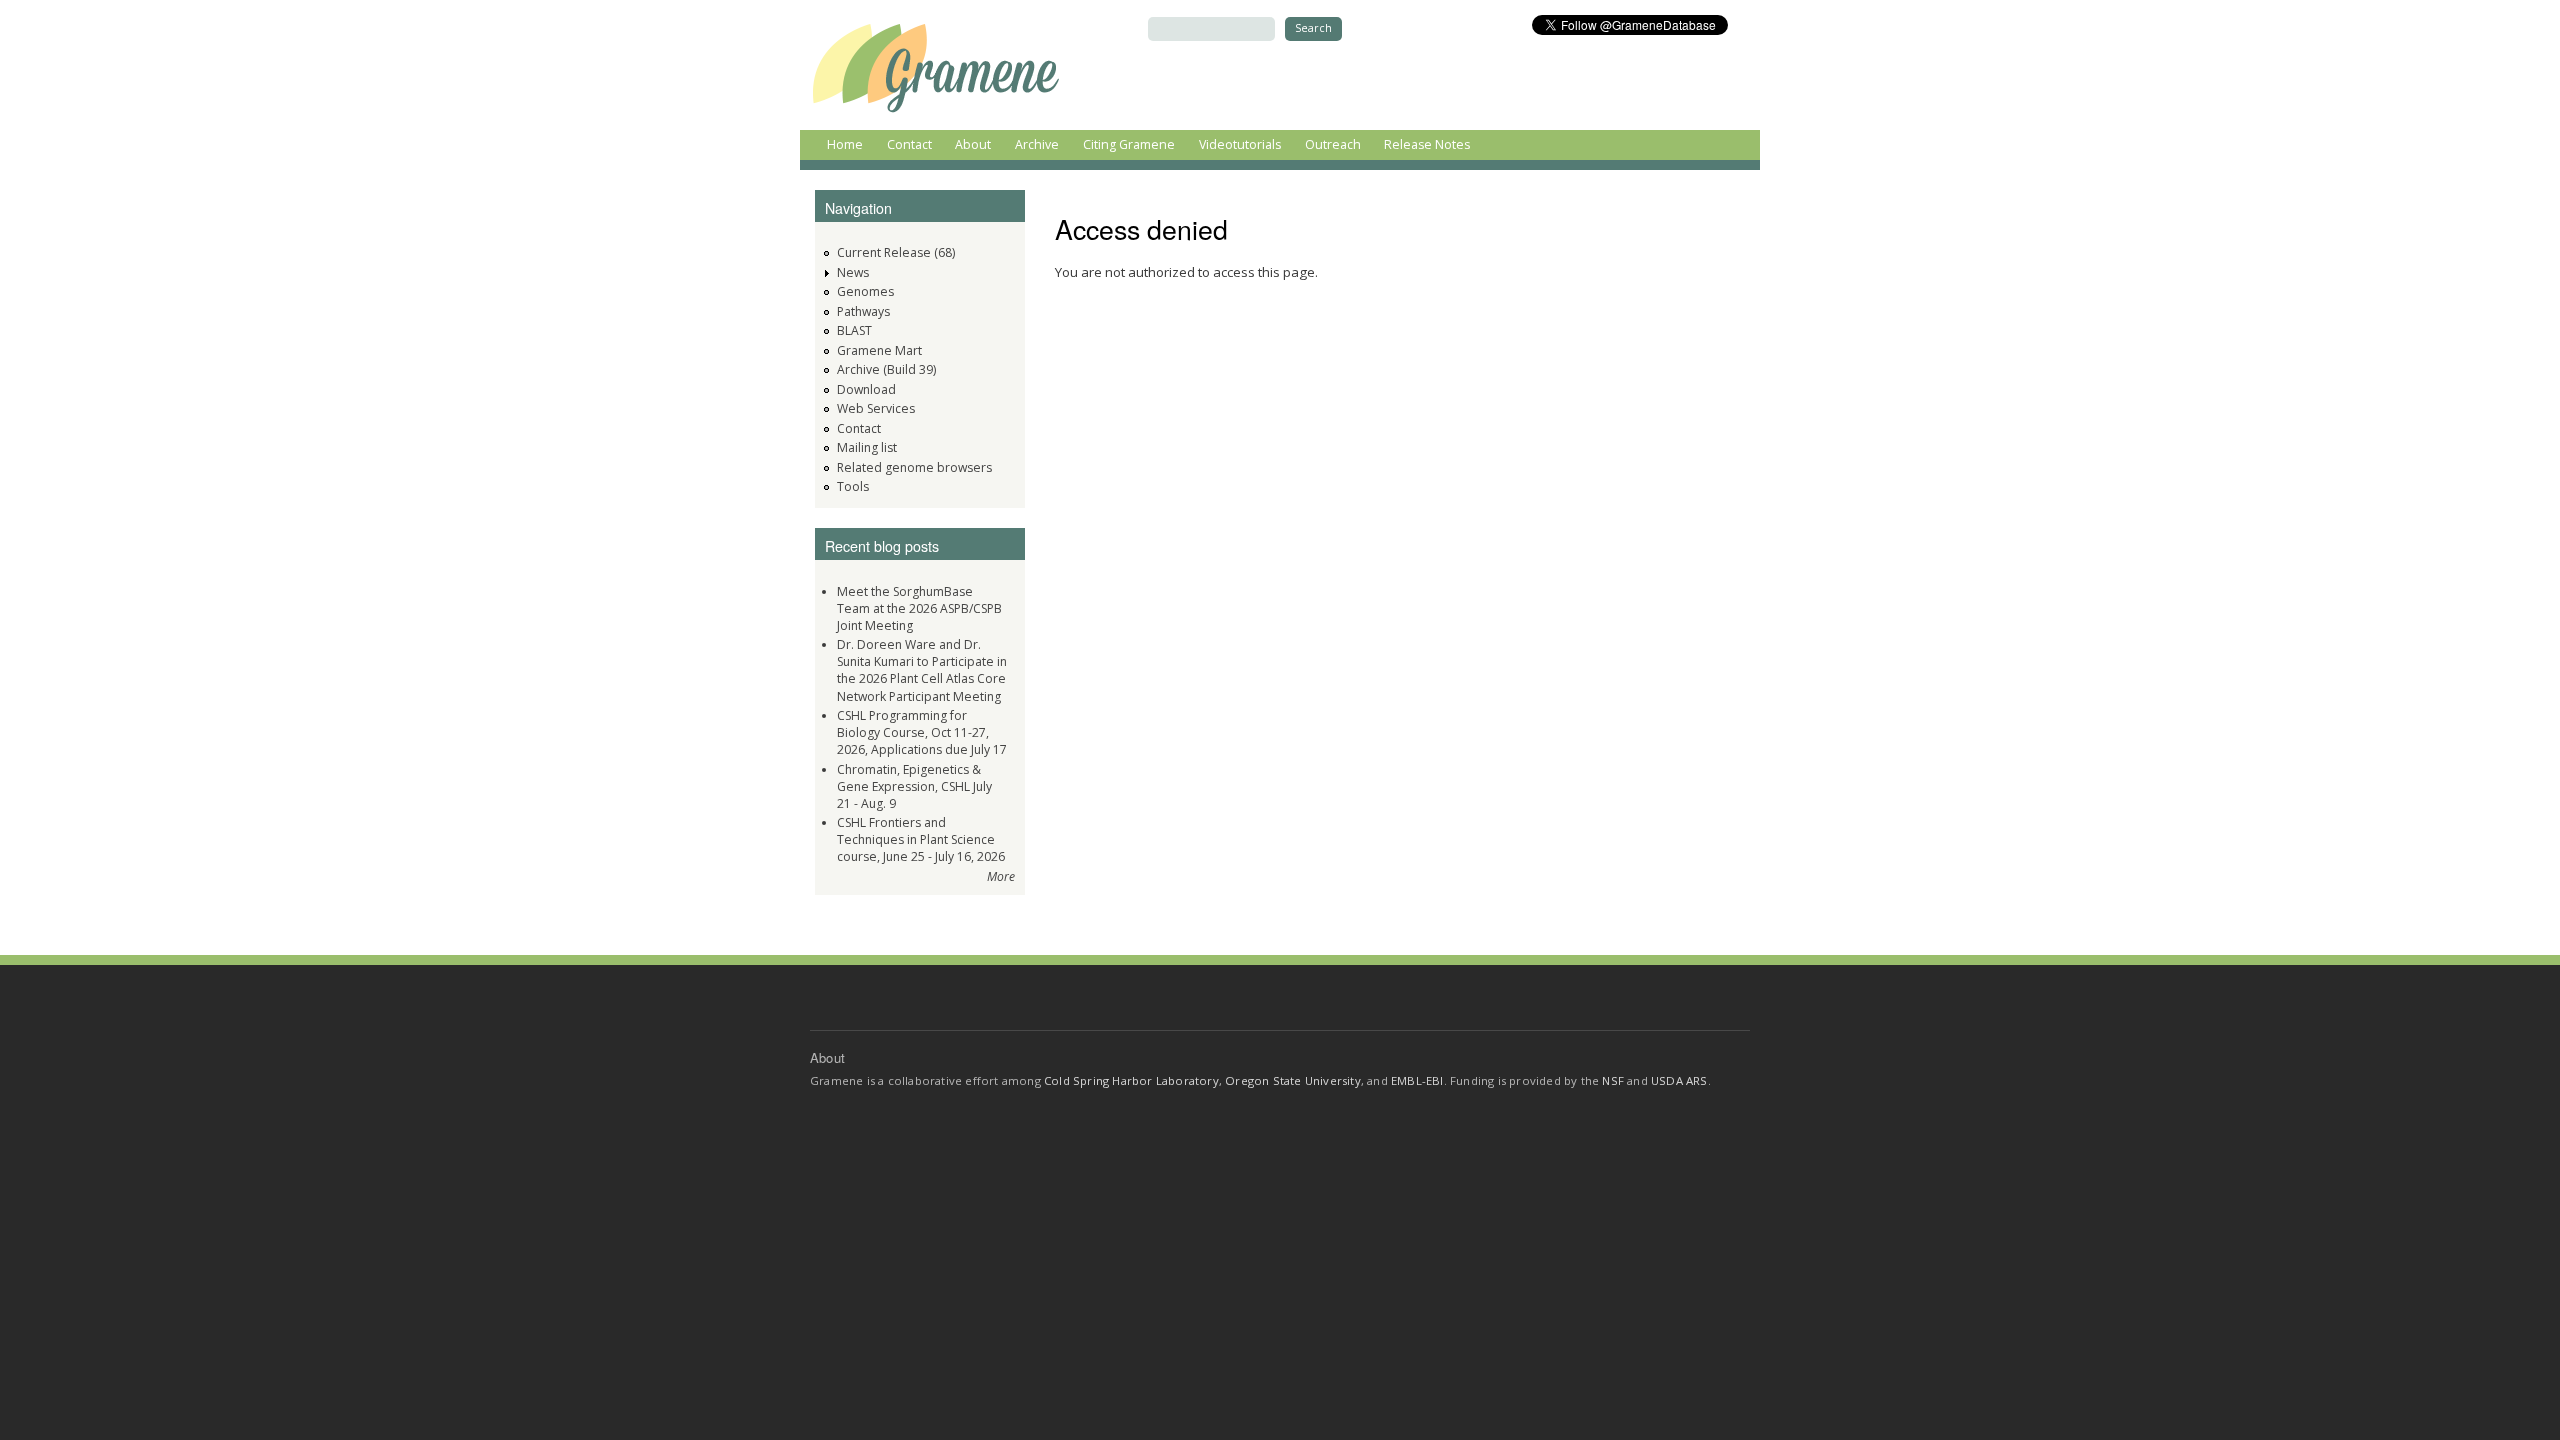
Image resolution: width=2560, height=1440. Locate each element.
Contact (909, 144)
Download (866, 389)
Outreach (1333, 144)
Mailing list (867, 447)
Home (845, 144)
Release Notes (1427, 144)
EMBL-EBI (1417, 1080)
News (853, 272)
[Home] (937, 65)
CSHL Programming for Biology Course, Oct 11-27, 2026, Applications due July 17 (922, 732)
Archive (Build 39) (886, 369)
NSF (1613, 1080)
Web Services (876, 408)
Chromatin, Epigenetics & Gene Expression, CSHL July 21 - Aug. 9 (914, 786)
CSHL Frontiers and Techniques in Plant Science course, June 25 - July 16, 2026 (921, 839)
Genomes (865, 291)
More (1001, 876)
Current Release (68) (896, 252)
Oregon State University (1293, 1080)
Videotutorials (1240, 144)
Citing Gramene (1129, 144)
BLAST (854, 330)
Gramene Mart (879, 350)
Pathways (863, 311)
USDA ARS (1679, 1080)
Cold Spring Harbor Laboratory (1131, 1080)
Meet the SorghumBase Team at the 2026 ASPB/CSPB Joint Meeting (919, 608)
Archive (1037, 144)
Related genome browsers (914, 467)
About (973, 144)
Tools (853, 486)
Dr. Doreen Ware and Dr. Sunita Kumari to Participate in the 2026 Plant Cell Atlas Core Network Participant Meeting (922, 670)
